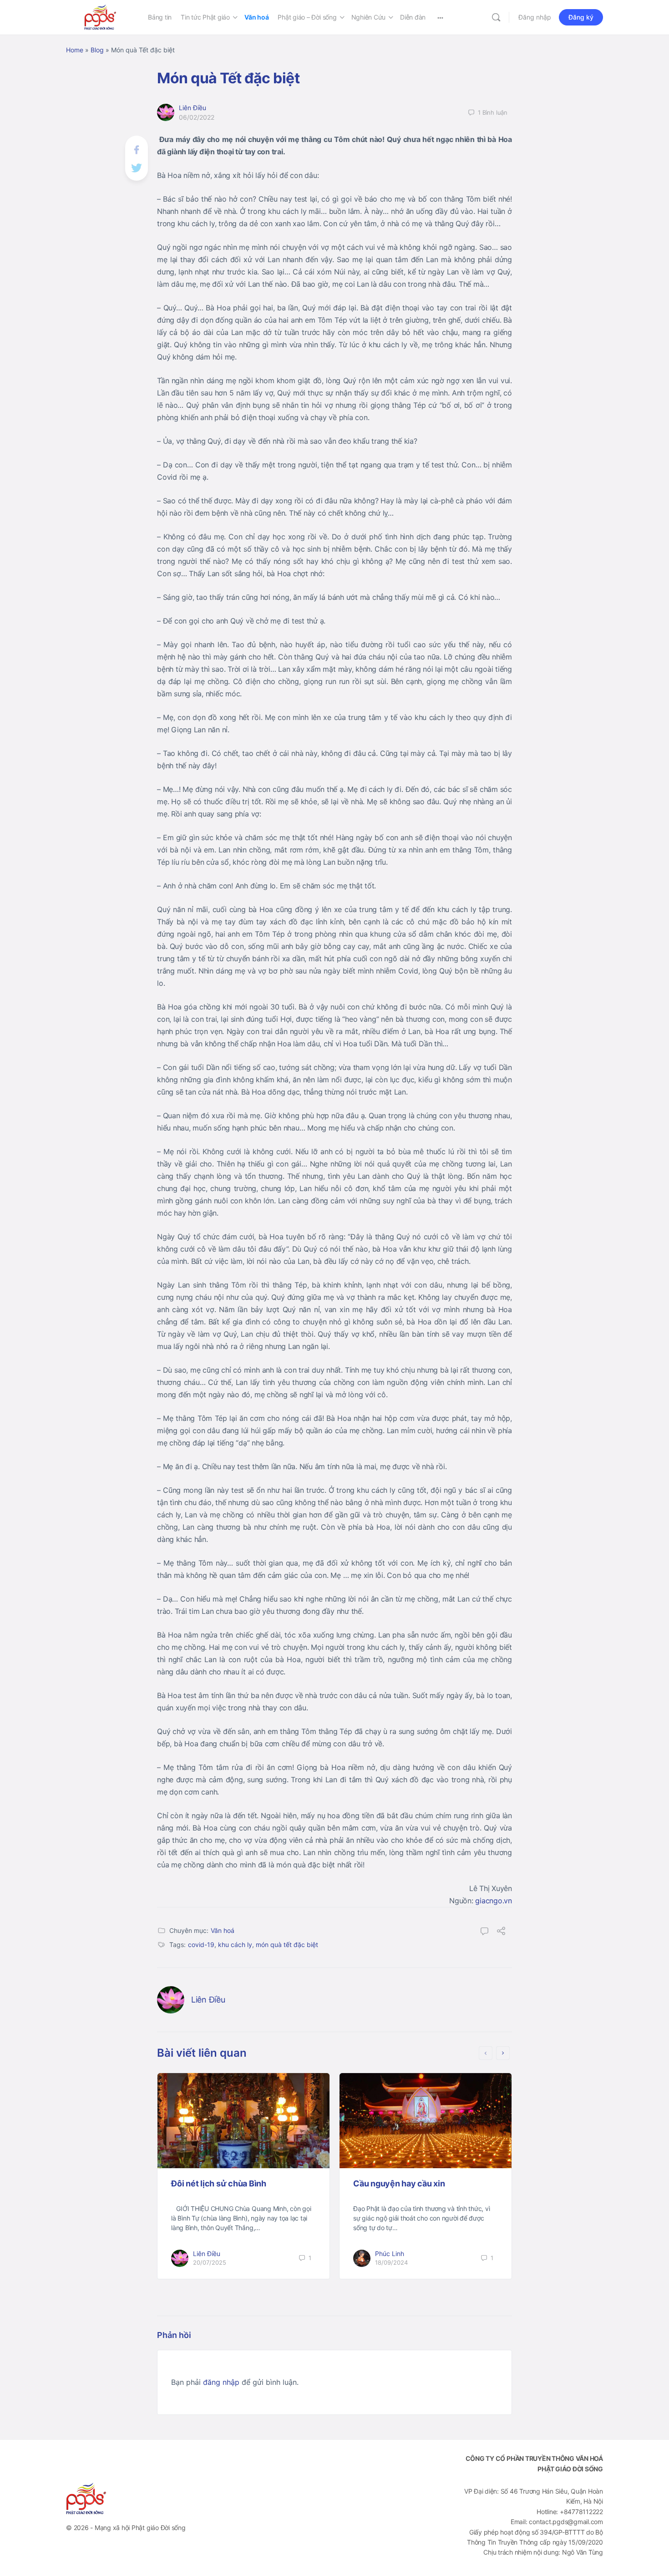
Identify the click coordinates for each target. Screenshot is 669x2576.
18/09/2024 (391, 2262)
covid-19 (201, 1945)
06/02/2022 (197, 117)
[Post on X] (137, 167)
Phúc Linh (390, 2254)
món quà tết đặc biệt (287, 1945)
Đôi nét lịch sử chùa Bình (219, 2183)
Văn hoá (223, 1930)
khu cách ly (235, 1945)
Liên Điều (193, 108)
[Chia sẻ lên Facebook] (137, 149)
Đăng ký (581, 17)
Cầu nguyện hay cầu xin (399, 2183)
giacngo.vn (494, 1901)
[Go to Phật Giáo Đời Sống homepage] (100, 17)
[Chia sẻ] (501, 1932)
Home (75, 50)
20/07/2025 (210, 2262)
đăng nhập (221, 2382)
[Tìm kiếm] (496, 17)
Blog (97, 50)
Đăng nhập (535, 17)
